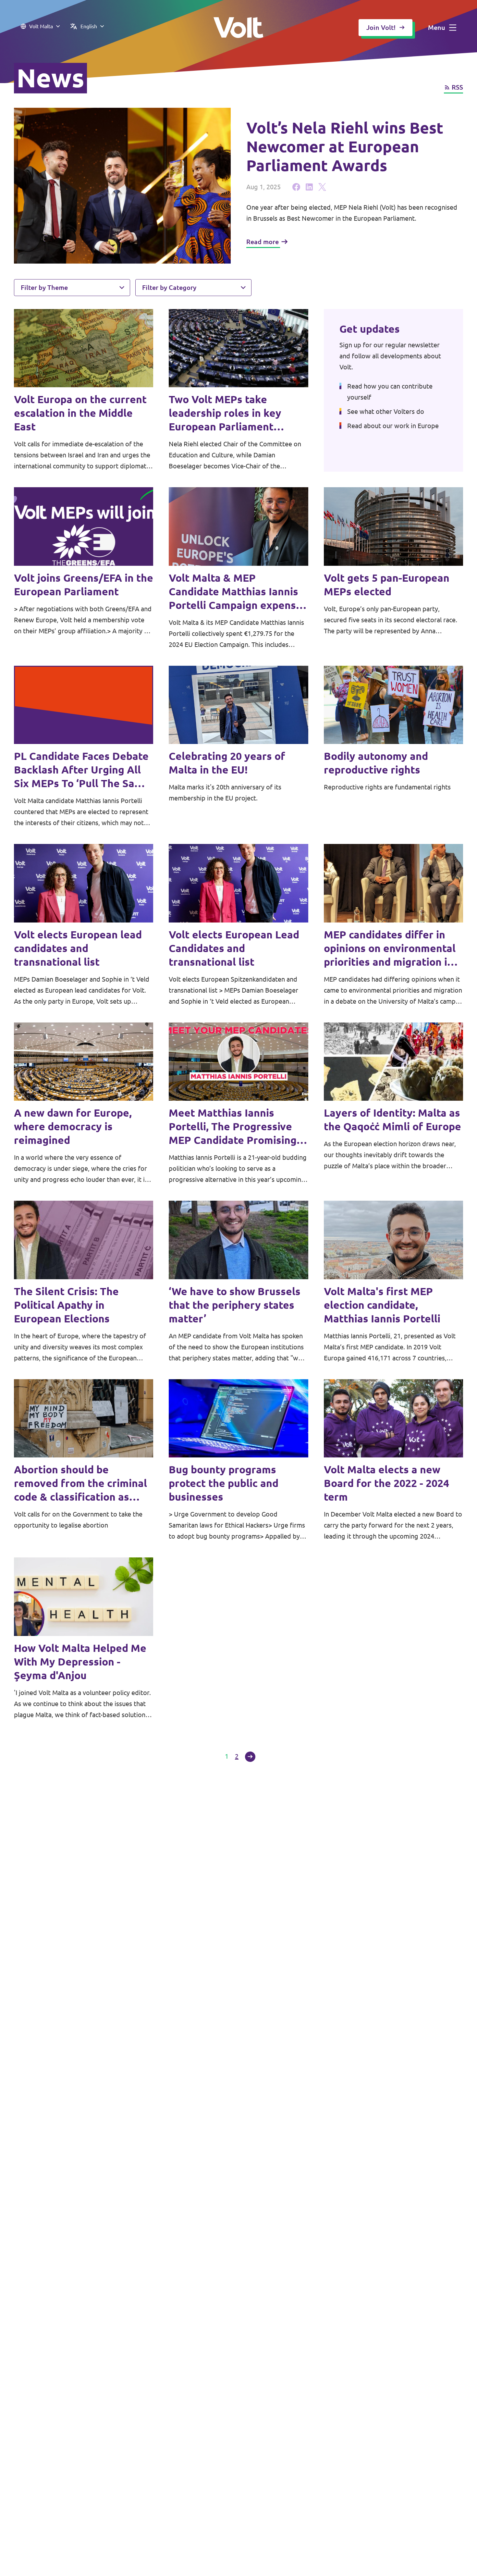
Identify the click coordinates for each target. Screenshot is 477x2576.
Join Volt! (381, 27)
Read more (263, 242)
